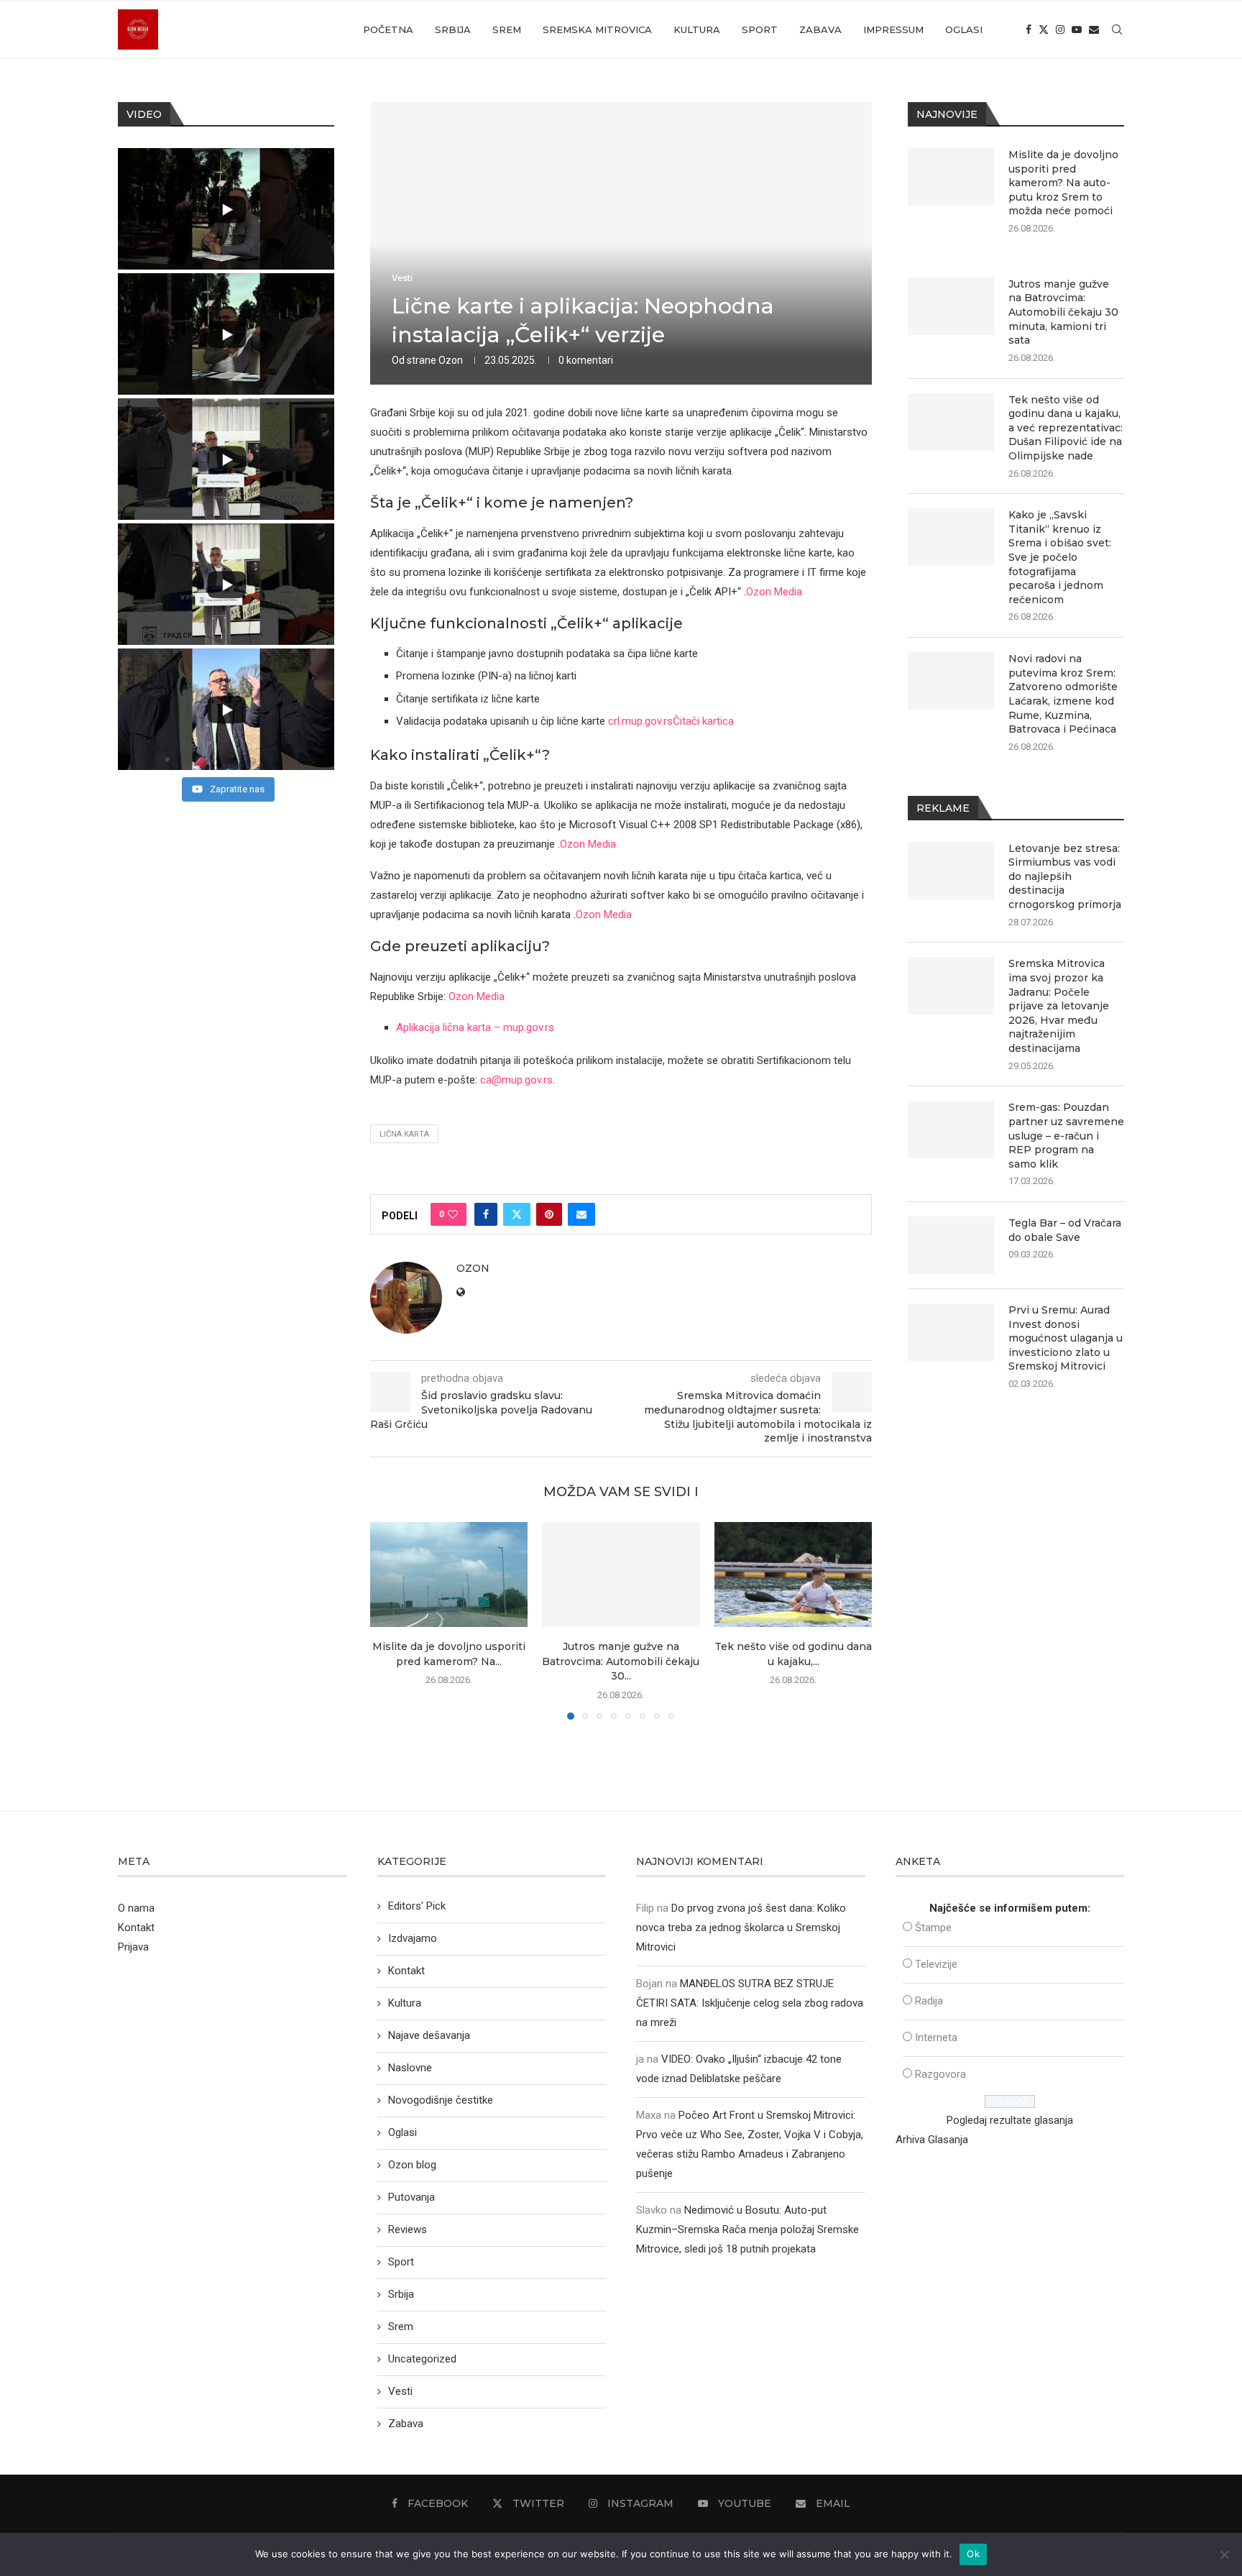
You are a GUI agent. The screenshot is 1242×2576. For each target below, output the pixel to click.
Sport (760, 29)
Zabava (820, 29)
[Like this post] (453, 1214)
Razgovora (940, 2074)
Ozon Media (774, 592)
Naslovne (410, 2068)
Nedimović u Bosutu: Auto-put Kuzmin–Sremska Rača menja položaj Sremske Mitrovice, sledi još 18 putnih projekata (747, 2229)
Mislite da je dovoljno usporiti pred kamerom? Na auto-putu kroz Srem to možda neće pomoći (1063, 183)
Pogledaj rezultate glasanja (1010, 2120)
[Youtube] (1077, 29)
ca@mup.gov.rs (516, 1080)
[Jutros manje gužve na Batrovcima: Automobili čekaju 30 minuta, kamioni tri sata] (621, 1575)
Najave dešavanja (429, 2035)
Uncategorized (422, 2359)
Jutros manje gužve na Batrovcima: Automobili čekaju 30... (621, 1661)
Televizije (936, 1964)
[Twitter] (1044, 29)
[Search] (1117, 29)
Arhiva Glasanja (932, 2140)
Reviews (408, 2229)
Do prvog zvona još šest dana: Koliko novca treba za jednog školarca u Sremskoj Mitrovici (741, 1928)
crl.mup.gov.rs (640, 721)
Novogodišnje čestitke (441, 2100)
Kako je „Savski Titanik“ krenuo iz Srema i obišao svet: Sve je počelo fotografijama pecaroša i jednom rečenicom (1060, 557)
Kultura (697, 29)
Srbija (453, 29)
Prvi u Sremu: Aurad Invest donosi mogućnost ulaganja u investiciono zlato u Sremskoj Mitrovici (1066, 1338)
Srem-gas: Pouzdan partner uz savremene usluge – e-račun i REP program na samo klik (1066, 1135)
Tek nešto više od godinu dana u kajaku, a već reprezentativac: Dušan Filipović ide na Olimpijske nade (1066, 428)
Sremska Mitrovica (597, 29)
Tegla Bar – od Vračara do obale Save (1065, 1230)
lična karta (404, 1134)
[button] (390, 1620)
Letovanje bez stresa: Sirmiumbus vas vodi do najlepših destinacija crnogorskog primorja (1065, 876)
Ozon (451, 360)
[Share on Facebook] (486, 1214)
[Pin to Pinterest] (549, 1214)
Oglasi (964, 29)
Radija (929, 2001)
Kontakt (136, 1928)
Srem (507, 29)
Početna (388, 29)
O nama (136, 1908)
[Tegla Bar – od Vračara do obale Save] (951, 1245)
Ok (973, 2554)
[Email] (1094, 29)
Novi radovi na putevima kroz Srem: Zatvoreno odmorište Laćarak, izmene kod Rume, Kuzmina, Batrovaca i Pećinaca (1063, 694)
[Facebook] (1029, 29)
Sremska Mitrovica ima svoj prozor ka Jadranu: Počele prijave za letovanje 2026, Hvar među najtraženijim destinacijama (1059, 1006)
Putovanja (411, 2197)
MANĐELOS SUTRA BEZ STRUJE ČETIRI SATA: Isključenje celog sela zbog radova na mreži (750, 2003)
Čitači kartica (703, 721)
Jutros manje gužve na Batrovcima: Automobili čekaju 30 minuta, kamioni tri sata (1063, 312)
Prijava (133, 1947)
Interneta (936, 2038)
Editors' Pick (417, 1906)
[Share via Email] (581, 1214)
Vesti (400, 2391)
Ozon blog (412, 2165)
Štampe (933, 1928)
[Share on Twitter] (517, 1214)
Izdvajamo (413, 1938)
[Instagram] (1060, 29)
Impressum (893, 29)
